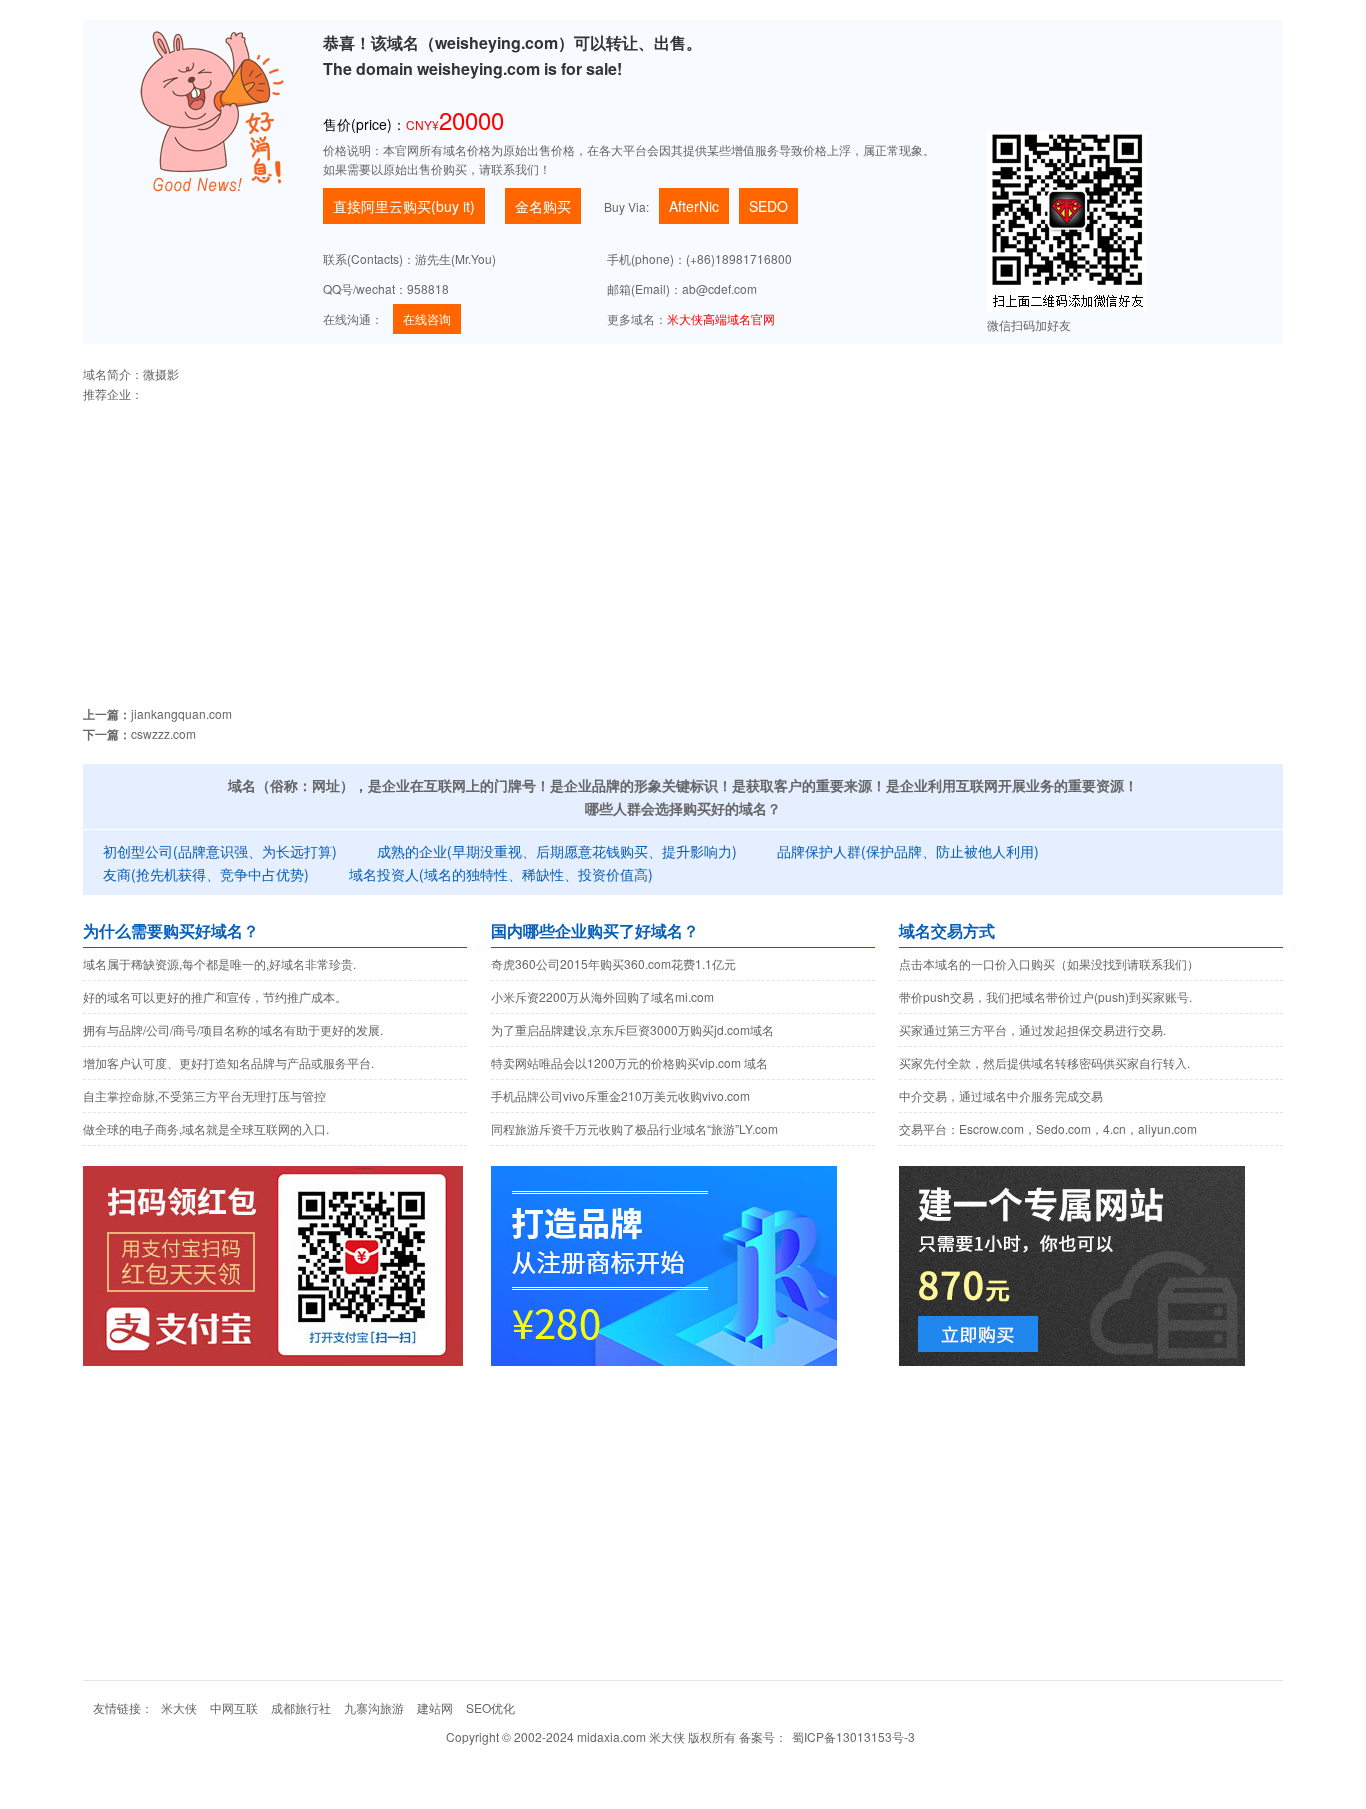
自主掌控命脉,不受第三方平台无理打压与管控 (204, 1095)
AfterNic (694, 206)
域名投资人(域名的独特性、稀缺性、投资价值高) (501, 874)
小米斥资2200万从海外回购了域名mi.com (602, 996)
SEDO (768, 206)
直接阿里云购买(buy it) (404, 206)
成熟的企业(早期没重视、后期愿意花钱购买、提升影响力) (557, 851)
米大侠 (179, 1707)
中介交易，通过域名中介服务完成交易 (1001, 1095)
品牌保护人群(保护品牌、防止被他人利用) (908, 851)
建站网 (435, 1707)
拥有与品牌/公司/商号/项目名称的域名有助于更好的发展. (233, 1029)
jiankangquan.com (181, 713)
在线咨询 (427, 318)
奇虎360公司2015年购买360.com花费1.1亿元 (613, 963)
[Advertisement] (683, 544)
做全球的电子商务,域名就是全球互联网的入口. (206, 1128)
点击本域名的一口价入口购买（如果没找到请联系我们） (1049, 963)
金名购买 (543, 206)
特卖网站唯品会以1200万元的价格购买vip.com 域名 (629, 1062)
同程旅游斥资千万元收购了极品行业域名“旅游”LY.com (634, 1128)
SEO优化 (490, 1707)
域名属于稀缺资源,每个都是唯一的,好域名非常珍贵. (219, 963)
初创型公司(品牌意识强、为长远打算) (220, 851)
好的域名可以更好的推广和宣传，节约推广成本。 (215, 996)
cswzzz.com (163, 733)
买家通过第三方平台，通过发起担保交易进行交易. (1032, 1029)
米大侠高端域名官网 (721, 318)
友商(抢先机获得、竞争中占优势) (206, 874)
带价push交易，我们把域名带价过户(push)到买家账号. (1045, 996)
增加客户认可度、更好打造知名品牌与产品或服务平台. (228, 1062)
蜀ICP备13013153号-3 (853, 1736)
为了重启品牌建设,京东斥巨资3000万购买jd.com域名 (632, 1029)
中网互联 (234, 1707)
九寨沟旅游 (374, 1707)
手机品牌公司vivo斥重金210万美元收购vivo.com (620, 1095)
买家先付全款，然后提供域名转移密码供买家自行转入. (1044, 1062)
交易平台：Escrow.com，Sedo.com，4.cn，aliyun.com (1048, 1128)
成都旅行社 (301, 1707)
